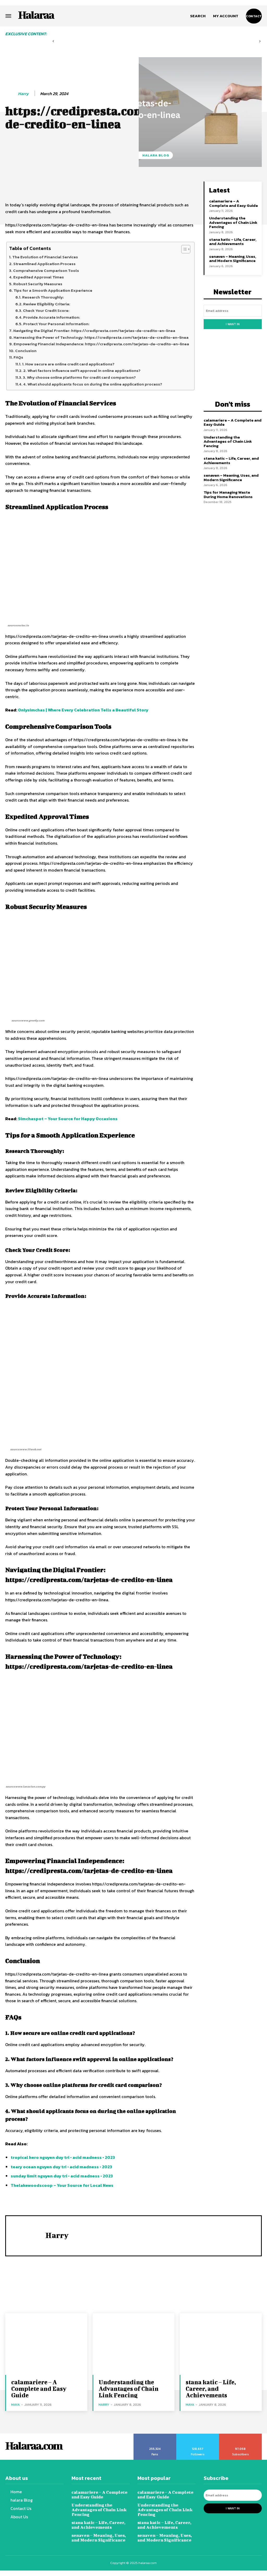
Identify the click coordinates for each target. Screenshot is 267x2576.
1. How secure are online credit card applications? (68, 364)
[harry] (11, 94)
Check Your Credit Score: (47, 310)
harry (23, 94)
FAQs (18, 357)
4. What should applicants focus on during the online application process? (93, 384)
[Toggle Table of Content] (183, 249)
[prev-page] (53, 41)
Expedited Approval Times (39, 277)
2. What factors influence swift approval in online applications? (82, 370)
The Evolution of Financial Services (45, 257)
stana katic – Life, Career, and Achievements (233, 242)
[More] (184, 187)
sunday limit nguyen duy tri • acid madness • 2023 (62, 2176)
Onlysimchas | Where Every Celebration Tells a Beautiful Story (83, 710)
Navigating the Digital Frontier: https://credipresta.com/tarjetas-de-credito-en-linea (94, 331)
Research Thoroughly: (43, 297)
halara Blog (156, 155)
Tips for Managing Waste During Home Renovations (228, 494)
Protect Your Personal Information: (57, 324)
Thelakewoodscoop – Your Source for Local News (62, 2185)
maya (16, 2405)
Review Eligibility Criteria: (47, 304)
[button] (198, 16)
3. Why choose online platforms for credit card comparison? (79, 377)
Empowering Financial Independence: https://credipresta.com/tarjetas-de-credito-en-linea (101, 344)
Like (155, 2435)
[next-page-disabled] (260, 41)
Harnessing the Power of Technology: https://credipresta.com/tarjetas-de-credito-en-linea (101, 337)
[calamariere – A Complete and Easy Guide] (46, 2344)
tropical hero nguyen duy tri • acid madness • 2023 (63, 2157)
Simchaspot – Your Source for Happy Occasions (68, 1119)
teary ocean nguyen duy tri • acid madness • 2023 (61, 2167)
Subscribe (241, 2435)
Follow (198, 2435)
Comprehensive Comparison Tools (46, 270)
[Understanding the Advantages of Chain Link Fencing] (134, 2344)
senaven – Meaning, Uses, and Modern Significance (233, 259)
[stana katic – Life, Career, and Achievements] (221, 2344)
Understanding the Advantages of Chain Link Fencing (233, 222)
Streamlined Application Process (44, 264)
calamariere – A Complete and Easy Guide (233, 203)
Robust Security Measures (38, 284)
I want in (233, 324)
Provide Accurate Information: (52, 317)
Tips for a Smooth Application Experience (53, 290)
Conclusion (26, 351)
